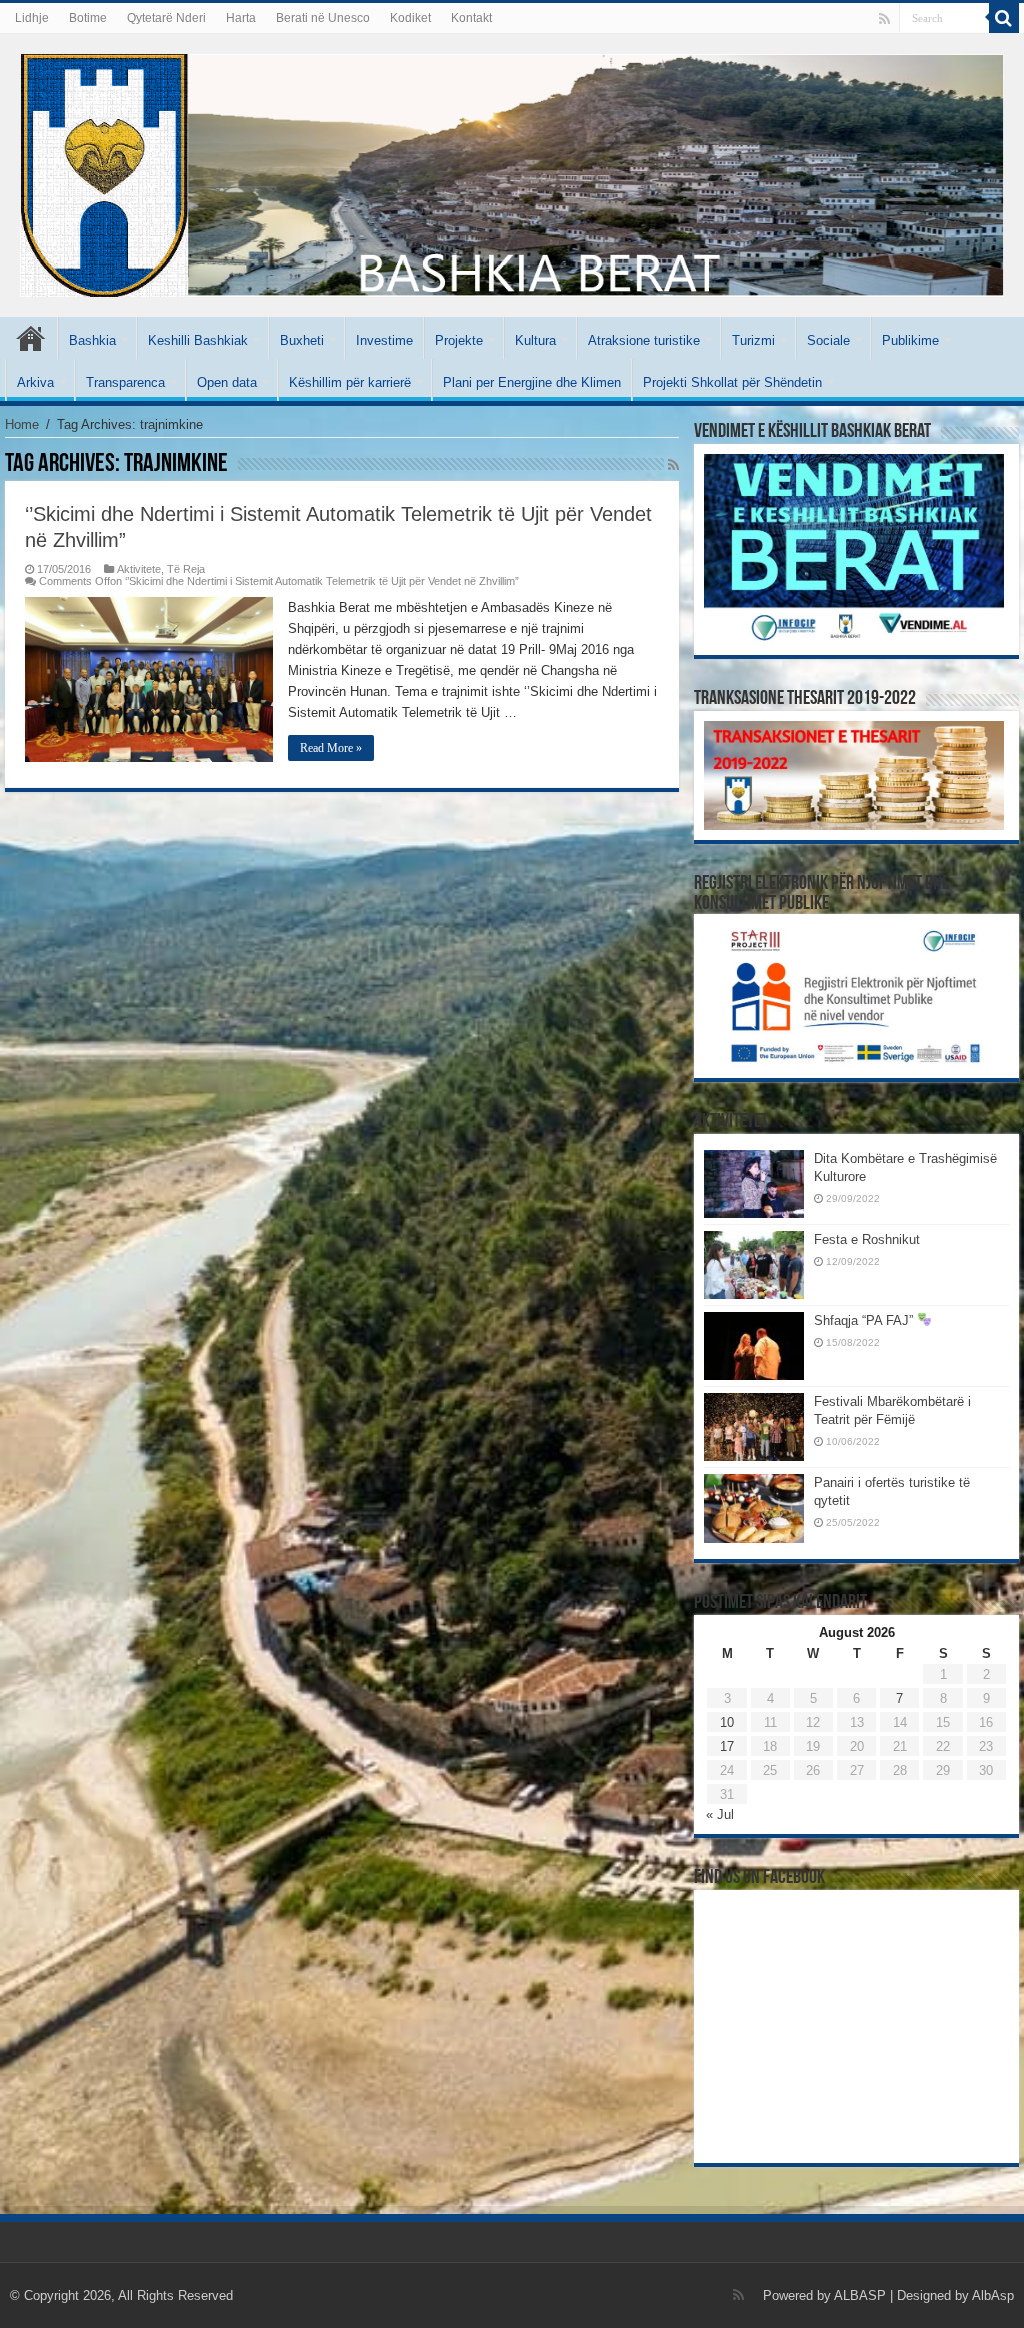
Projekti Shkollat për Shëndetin (732, 382)
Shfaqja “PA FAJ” (865, 1320)
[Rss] (884, 19)
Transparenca (125, 382)
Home (22, 424)
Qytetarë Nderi (166, 18)
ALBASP (860, 2295)
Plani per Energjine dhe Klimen (532, 382)
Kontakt (471, 18)
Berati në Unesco (323, 18)
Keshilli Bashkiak (198, 340)
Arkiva (35, 382)
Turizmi (753, 340)
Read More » (331, 748)
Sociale (828, 340)
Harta (241, 18)
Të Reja (186, 569)
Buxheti (302, 340)
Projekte (459, 340)
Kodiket (410, 18)
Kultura (535, 340)
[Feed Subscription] (673, 465)
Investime (384, 340)
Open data (227, 382)
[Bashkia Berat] (512, 172)
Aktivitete (139, 569)
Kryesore (31, 338)
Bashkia (92, 340)
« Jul (720, 1814)
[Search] (1004, 18)
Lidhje (32, 18)
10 (727, 1722)
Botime (88, 18)
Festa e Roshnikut (867, 1239)
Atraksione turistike (644, 340)
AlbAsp (993, 2295)
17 (727, 1746)
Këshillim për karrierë (350, 382)
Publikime (910, 340)
